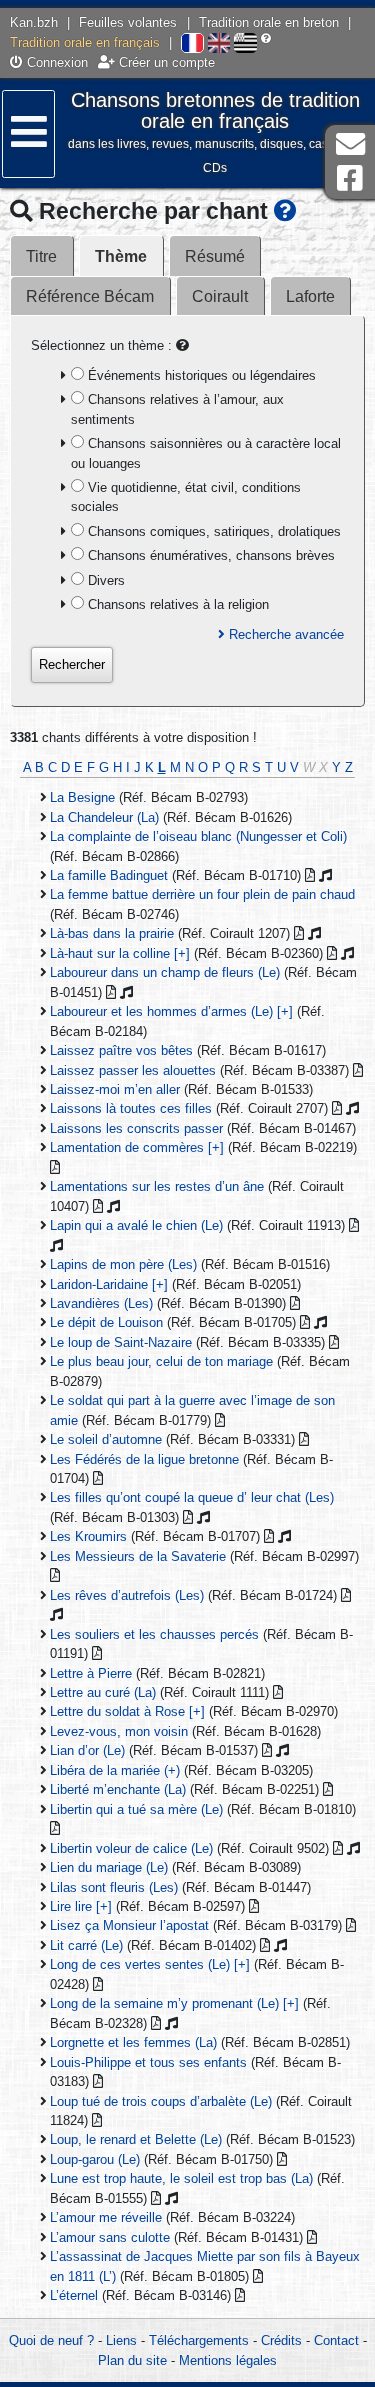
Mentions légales (228, 2360)
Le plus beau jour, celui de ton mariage (161, 1361)
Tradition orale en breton (269, 22)
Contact (336, 2340)
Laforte (310, 296)
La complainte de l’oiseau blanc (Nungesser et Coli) (198, 836)
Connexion (55, 62)
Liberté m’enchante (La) (118, 1789)
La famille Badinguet (109, 875)
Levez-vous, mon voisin (119, 1731)
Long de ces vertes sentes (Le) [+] (150, 1964)
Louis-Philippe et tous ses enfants (148, 2062)
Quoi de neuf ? (51, 2340)
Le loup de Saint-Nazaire (121, 1342)
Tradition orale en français (85, 42)
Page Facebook (350, 178)
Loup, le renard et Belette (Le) (136, 2139)
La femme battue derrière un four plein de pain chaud (202, 894)
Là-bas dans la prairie (112, 933)
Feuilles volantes (128, 22)
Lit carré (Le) (86, 1945)
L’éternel (74, 2295)
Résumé (215, 256)
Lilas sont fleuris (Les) (114, 1887)
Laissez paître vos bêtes (121, 1050)
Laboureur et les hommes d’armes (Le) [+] (171, 1011)
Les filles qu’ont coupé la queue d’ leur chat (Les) (192, 1497)
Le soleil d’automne (106, 1439)
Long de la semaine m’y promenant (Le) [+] (174, 2003)
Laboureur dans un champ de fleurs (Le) (165, 972)
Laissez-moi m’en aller (115, 1089)
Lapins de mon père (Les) (123, 1264)
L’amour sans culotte (110, 2237)
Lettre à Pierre (91, 1673)
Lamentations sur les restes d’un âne (157, 1186)
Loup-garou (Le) (95, 2159)
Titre (41, 256)
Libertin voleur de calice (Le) (131, 1848)
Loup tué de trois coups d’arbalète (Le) (161, 2101)
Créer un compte (165, 62)
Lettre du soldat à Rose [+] (127, 1711)
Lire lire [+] (81, 1906)
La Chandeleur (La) (104, 817)
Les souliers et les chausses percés (154, 1634)
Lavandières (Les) (101, 1303)
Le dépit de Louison (106, 1322)
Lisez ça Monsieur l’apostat (129, 1925)
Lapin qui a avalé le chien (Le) (136, 1225)
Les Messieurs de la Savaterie (138, 1556)
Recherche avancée (284, 634)
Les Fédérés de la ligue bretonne (144, 1459)
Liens (121, 2340)
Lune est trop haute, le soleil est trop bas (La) (181, 2178)
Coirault (220, 296)
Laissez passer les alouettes (133, 1070)
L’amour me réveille (106, 2217)
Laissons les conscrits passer (136, 1128)
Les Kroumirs (88, 1536)
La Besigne (82, 797)
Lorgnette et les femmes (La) (133, 2042)
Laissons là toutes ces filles (131, 1108)
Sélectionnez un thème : (103, 345)
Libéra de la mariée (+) (115, 1770)
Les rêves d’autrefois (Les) (127, 1595)
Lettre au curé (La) (103, 1692)
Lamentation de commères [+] (137, 1147)
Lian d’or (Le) (87, 1750)
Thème (121, 256)
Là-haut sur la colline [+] (120, 953)
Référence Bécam (90, 296)
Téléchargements (199, 2340)
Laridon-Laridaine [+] (109, 1284)
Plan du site (132, 2360)
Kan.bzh (34, 22)
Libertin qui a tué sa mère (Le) (136, 1809)
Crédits (281, 2340)
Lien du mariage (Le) (109, 1867)
